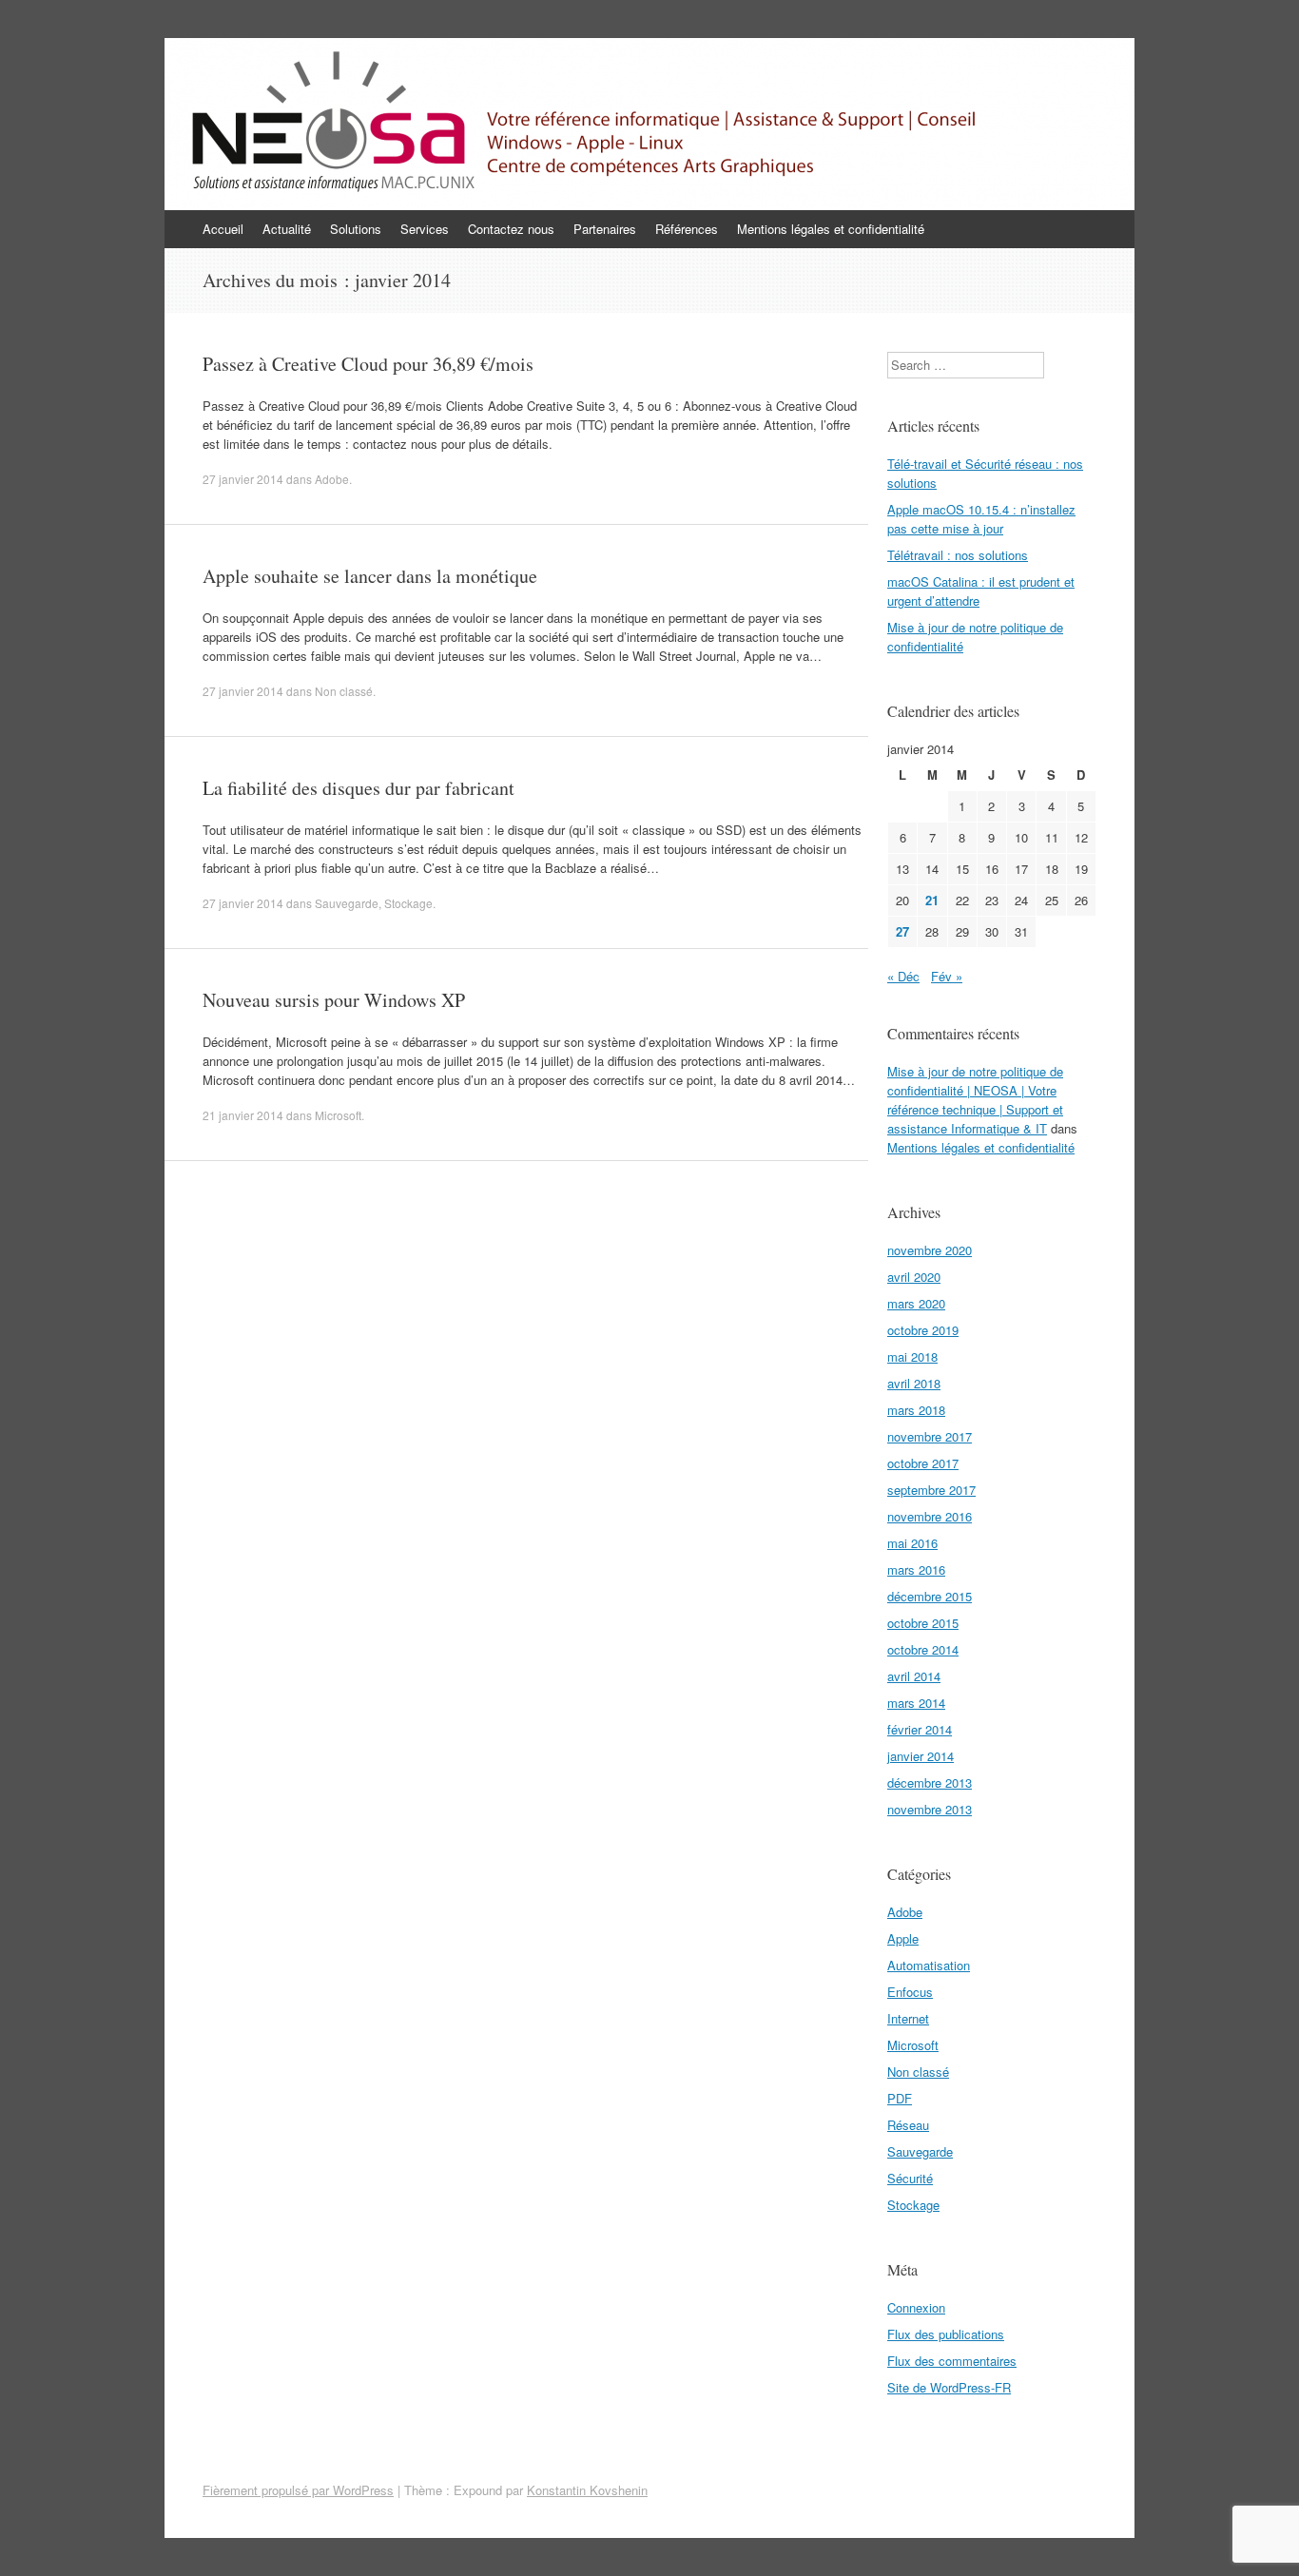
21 (932, 900)
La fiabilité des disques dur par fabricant (359, 788)
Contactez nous (511, 229)
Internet (908, 2018)
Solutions (356, 229)
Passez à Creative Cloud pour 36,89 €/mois (368, 364)
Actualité (287, 229)
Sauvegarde (347, 903)
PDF (900, 2098)
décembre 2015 (930, 1596)
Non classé (344, 691)
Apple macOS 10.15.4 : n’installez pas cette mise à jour (981, 519)
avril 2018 (914, 1383)
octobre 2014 (923, 1649)
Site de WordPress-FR (949, 2387)
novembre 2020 (930, 1250)
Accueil (223, 229)
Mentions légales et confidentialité (831, 229)
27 (902, 931)
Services (425, 229)
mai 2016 (912, 1543)
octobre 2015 (923, 1623)
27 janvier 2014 (243, 479)
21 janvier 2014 (243, 1115)
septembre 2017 (931, 1490)
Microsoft (338, 1115)
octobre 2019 (923, 1330)
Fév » (947, 976)
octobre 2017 (923, 1463)
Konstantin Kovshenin (587, 2490)
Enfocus (910, 1992)
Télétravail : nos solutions (958, 555)
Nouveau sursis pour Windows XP (334, 1000)
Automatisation (929, 1965)
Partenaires (605, 229)
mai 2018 (912, 1356)
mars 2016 (916, 1569)
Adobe (332, 479)
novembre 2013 (930, 1809)
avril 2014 (914, 1676)
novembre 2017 (930, 1436)
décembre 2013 (930, 1782)
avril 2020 (914, 1277)
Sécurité (910, 2178)
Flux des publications (946, 2334)
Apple (903, 1938)
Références (687, 229)
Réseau (908, 2125)
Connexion (916, 2307)
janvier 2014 (921, 1756)
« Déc (903, 976)
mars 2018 (916, 1410)
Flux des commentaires (952, 2361)
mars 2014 (916, 1703)
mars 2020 (916, 1303)
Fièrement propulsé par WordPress (298, 2490)
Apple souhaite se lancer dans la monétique (370, 576)
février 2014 (920, 1729)
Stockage (408, 903)
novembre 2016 (930, 1516)
